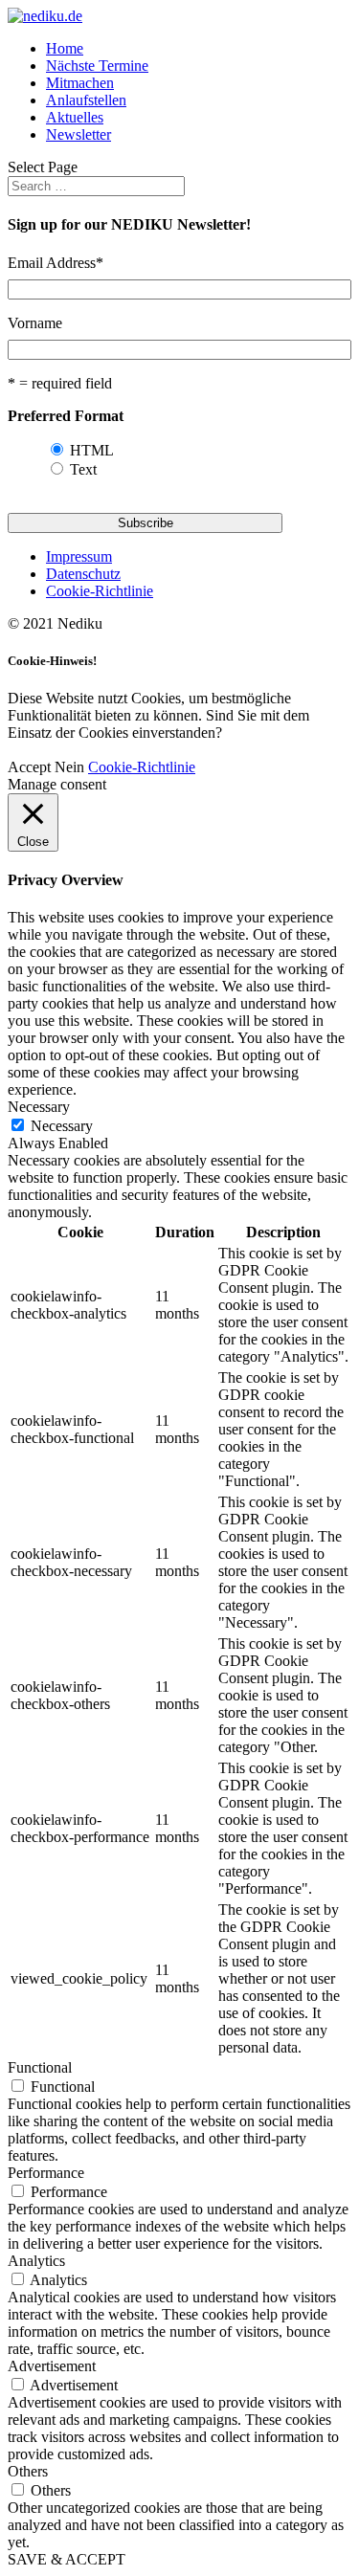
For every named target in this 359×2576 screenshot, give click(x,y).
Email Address (56, 263)
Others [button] (28, 2471)
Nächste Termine (97, 66)
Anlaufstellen (86, 100)
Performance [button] (46, 2173)
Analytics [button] (36, 2261)
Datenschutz (83, 574)
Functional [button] (40, 2067)
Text (83, 469)
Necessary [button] (39, 1107)
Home (65, 48)
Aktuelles (75, 117)
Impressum (79, 556)
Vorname (35, 323)
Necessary (62, 1126)
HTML (92, 450)
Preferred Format (66, 416)
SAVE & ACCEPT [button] (67, 2559)
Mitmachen (80, 83)
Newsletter (79, 134)
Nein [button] (69, 767)
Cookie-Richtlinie (100, 591)
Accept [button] (29, 767)
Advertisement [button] (52, 2366)
